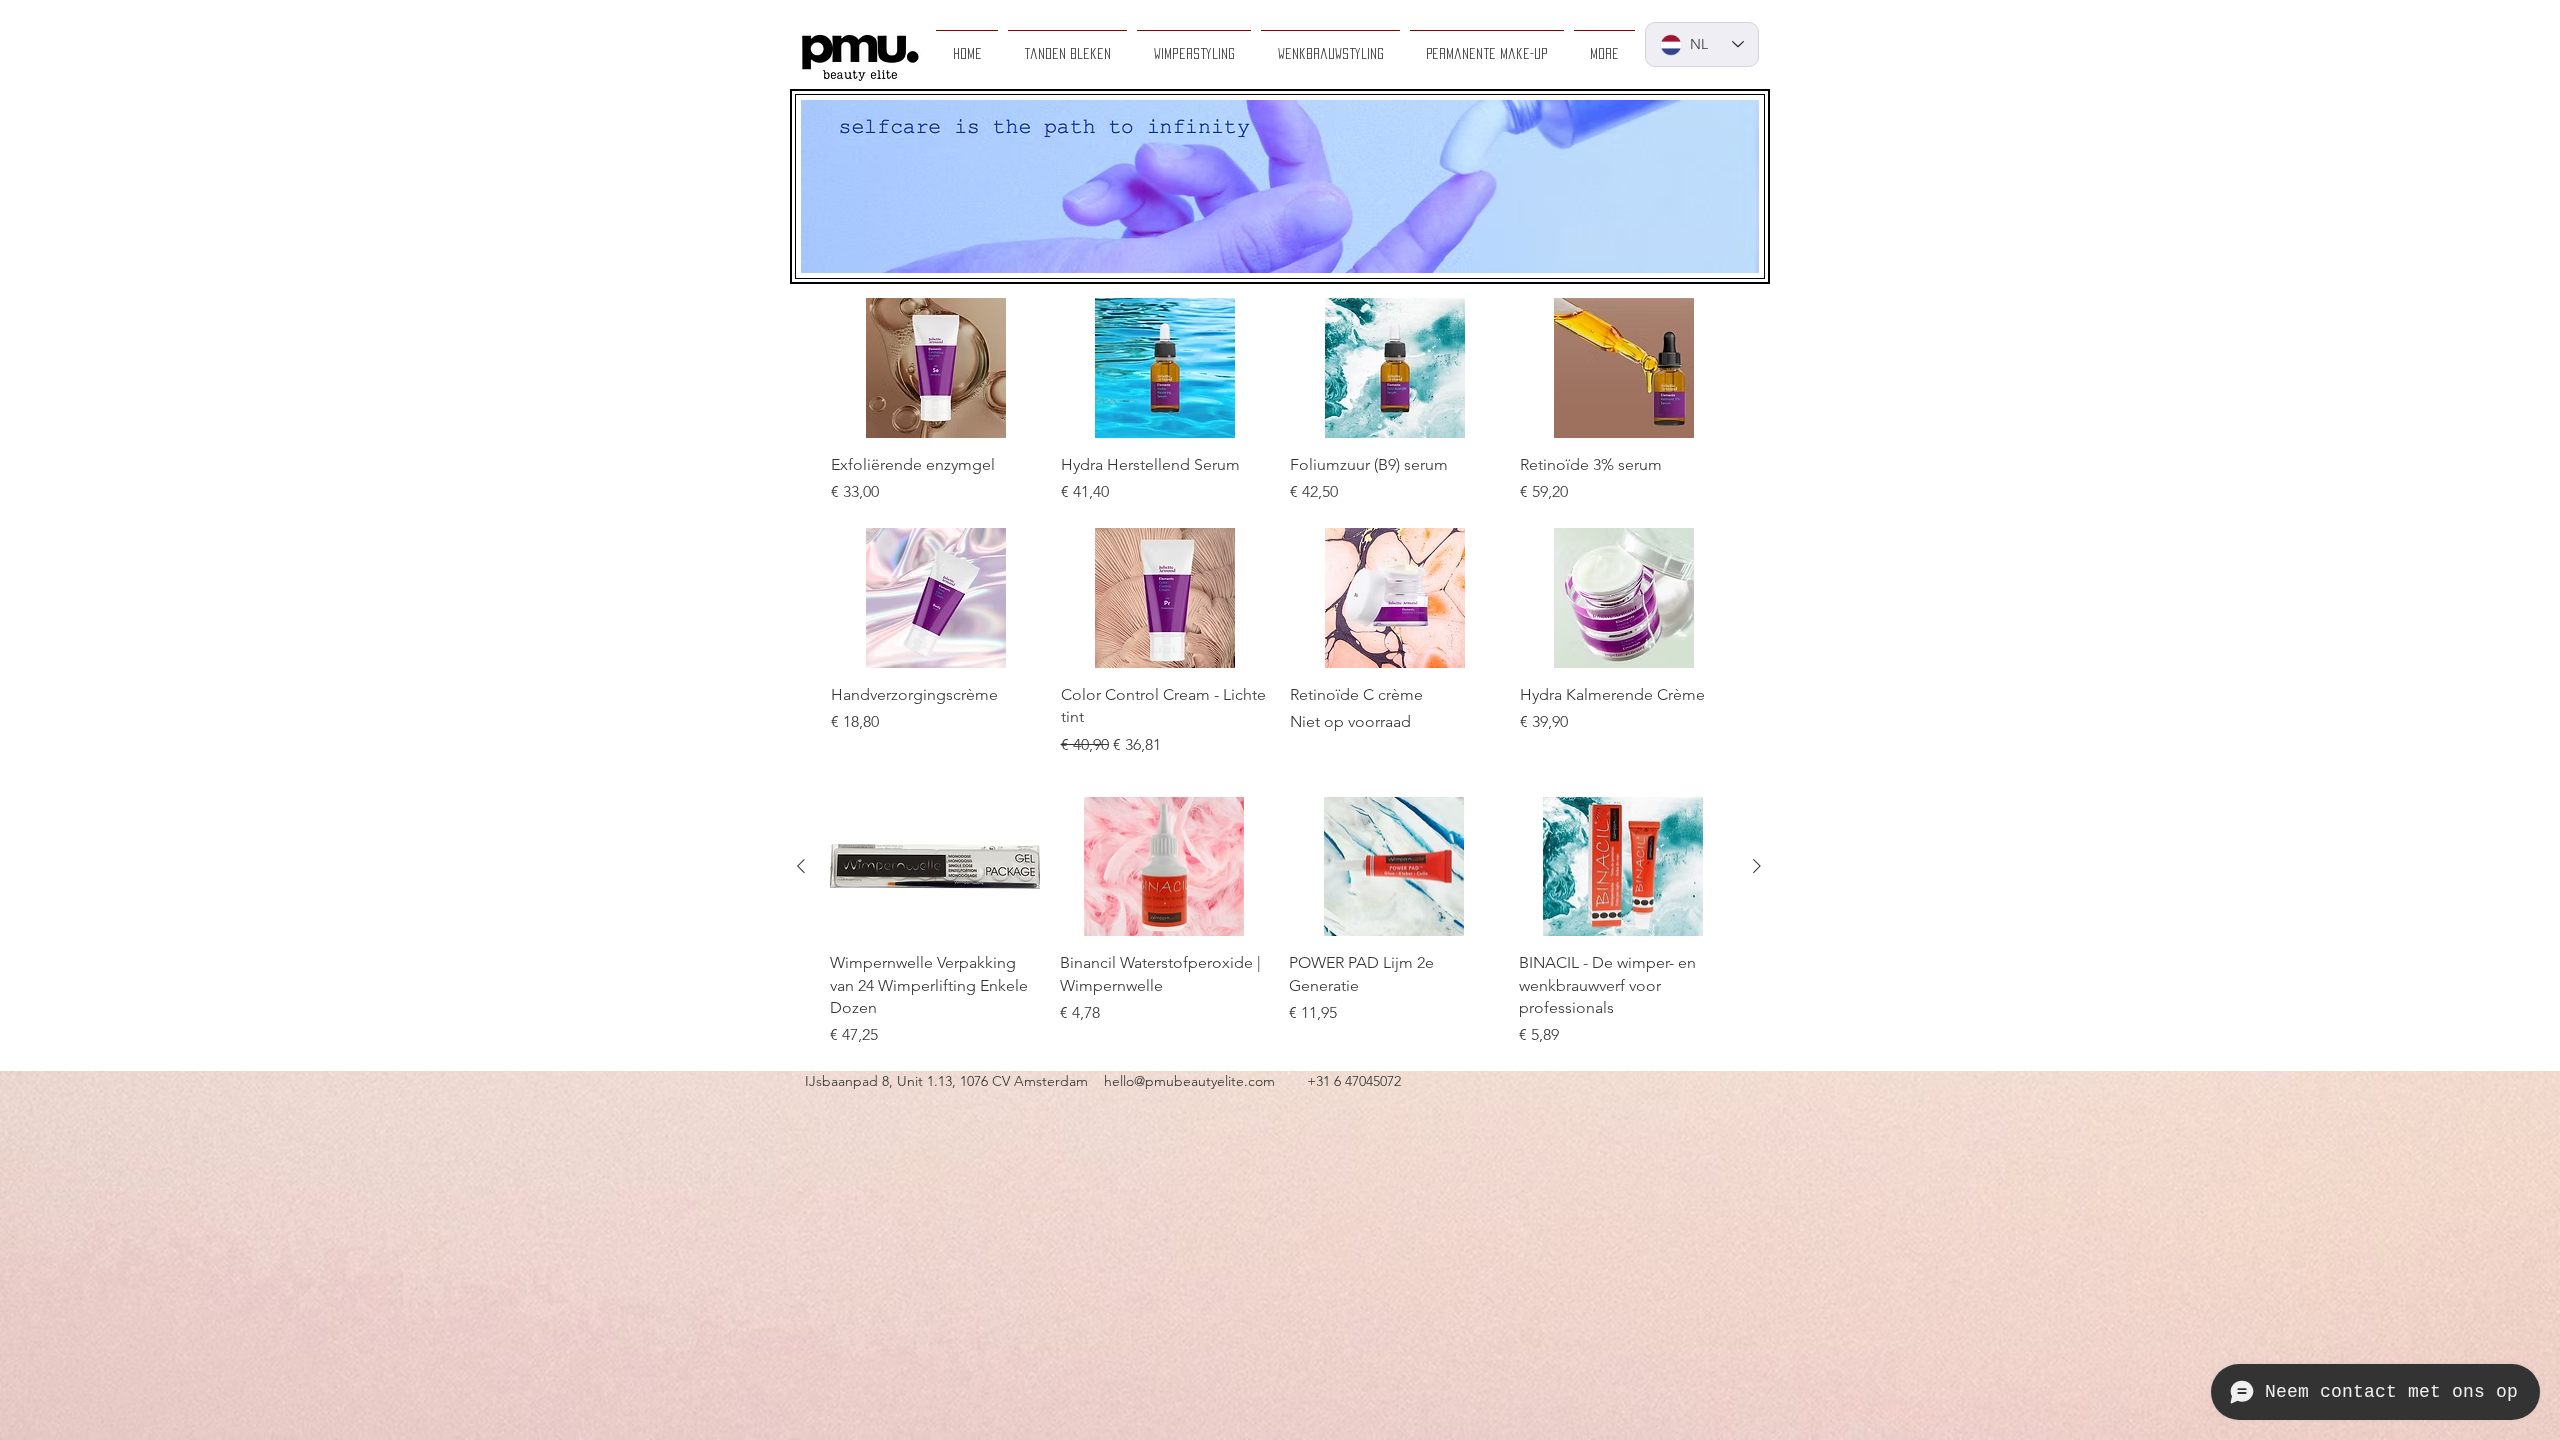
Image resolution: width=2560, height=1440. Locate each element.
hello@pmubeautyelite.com (1189, 1081)
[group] (1280, 401)
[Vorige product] (801, 866)
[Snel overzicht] (936, 368)
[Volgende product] (1757, 866)
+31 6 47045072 (1354, 1081)
